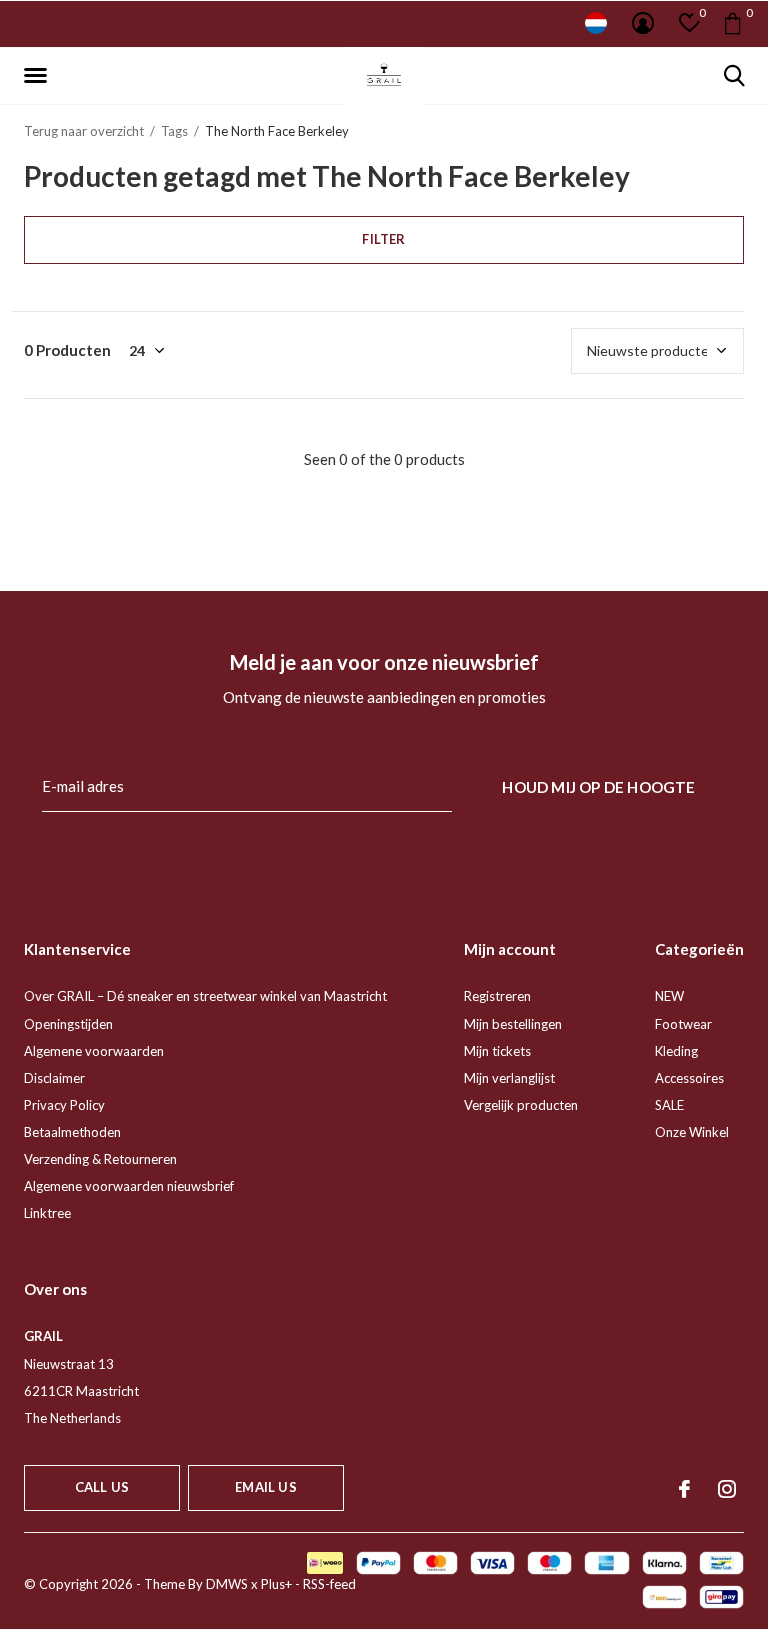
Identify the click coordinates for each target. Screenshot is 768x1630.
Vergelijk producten (521, 1105)
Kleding (676, 1051)
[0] (732, 23)
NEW (669, 996)
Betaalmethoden (72, 1132)
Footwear (683, 1024)
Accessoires (689, 1078)
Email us (265, 1487)
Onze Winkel (692, 1132)
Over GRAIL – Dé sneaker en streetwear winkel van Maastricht (205, 996)
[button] (39, 76)
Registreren (497, 996)
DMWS (227, 1584)
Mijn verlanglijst (509, 1078)
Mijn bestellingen (513, 1024)
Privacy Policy (64, 1105)
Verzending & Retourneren (100, 1159)
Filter (383, 239)
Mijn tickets (497, 1051)
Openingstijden (68, 1024)
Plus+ (276, 1584)
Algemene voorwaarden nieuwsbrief (129, 1186)
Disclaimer (54, 1078)
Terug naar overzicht (84, 131)
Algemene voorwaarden (94, 1051)
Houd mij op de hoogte (598, 787)
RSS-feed (329, 1584)
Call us (102, 1487)
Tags (174, 131)
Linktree (47, 1213)
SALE (669, 1105)
